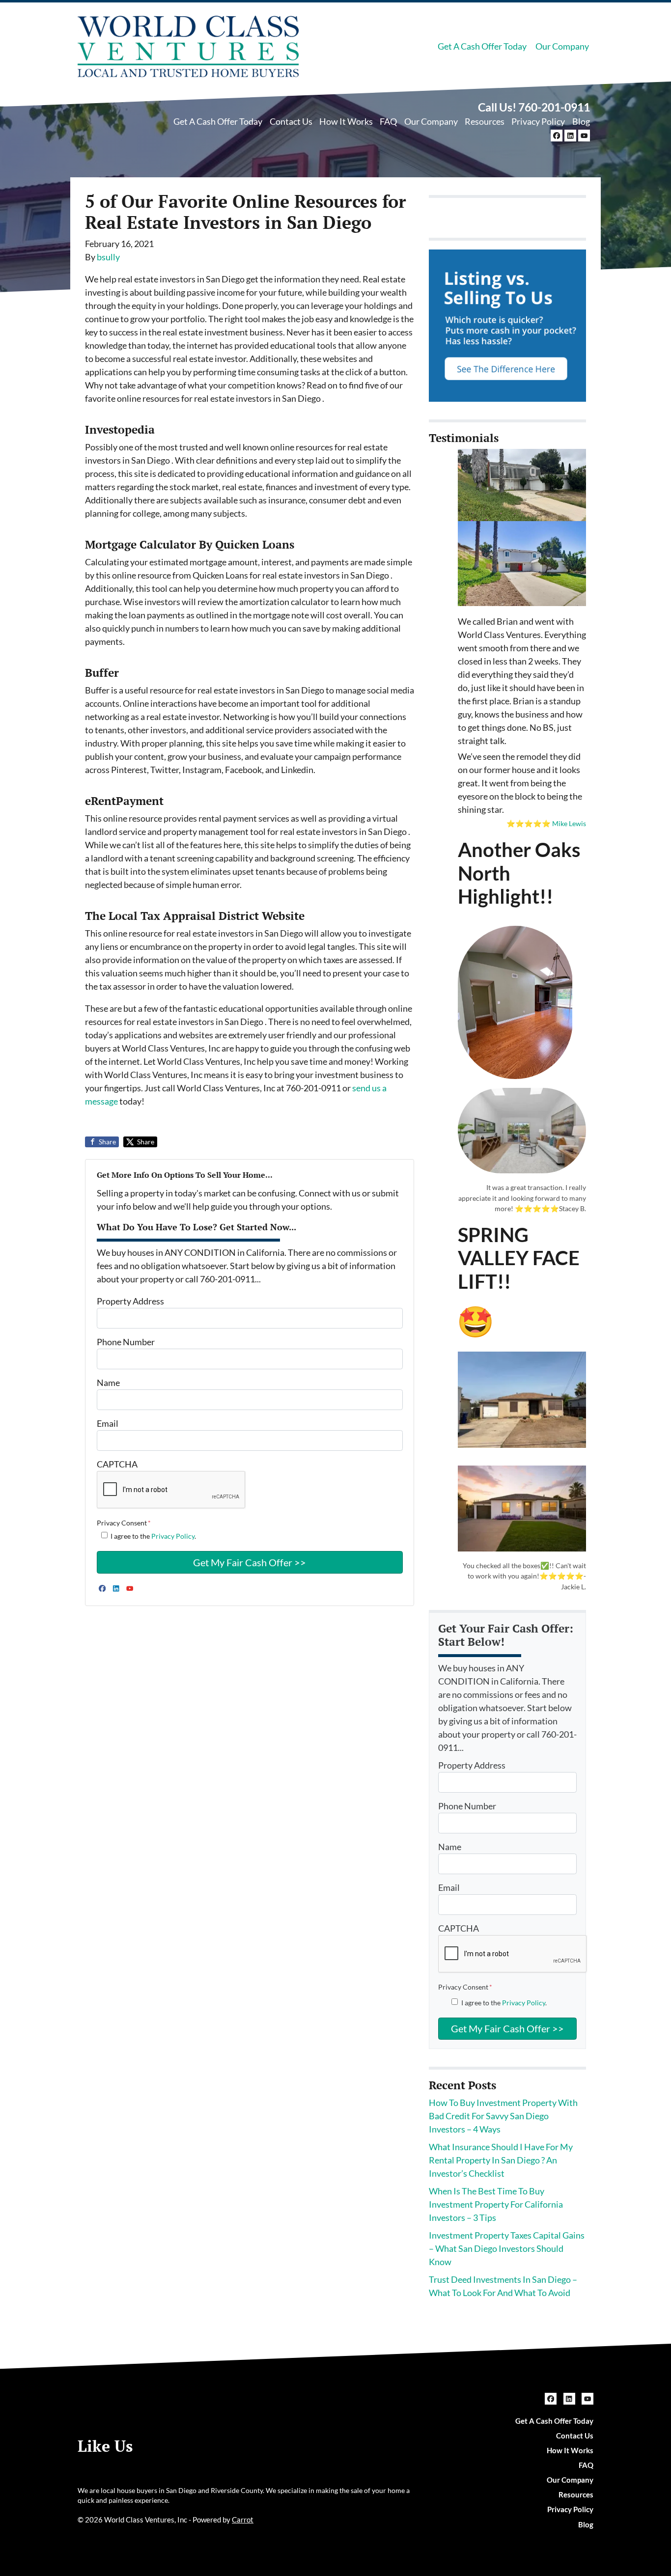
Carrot (243, 2520)
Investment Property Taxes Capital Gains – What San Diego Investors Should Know (507, 2248)
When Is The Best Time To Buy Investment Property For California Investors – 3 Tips (496, 2204)
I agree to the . (153, 1536)
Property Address (130, 1301)
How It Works (346, 121)
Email (108, 1423)
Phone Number (126, 1342)
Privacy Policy (538, 121)
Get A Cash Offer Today (482, 46)
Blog (581, 121)
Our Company (562, 46)
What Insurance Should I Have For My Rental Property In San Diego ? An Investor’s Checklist (501, 2160)
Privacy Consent (124, 1523)
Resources (485, 121)
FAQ (388, 121)
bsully (108, 257)
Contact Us (291, 121)
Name (108, 1383)
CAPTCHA (117, 1464)
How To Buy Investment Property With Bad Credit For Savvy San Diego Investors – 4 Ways (503, 2116)
